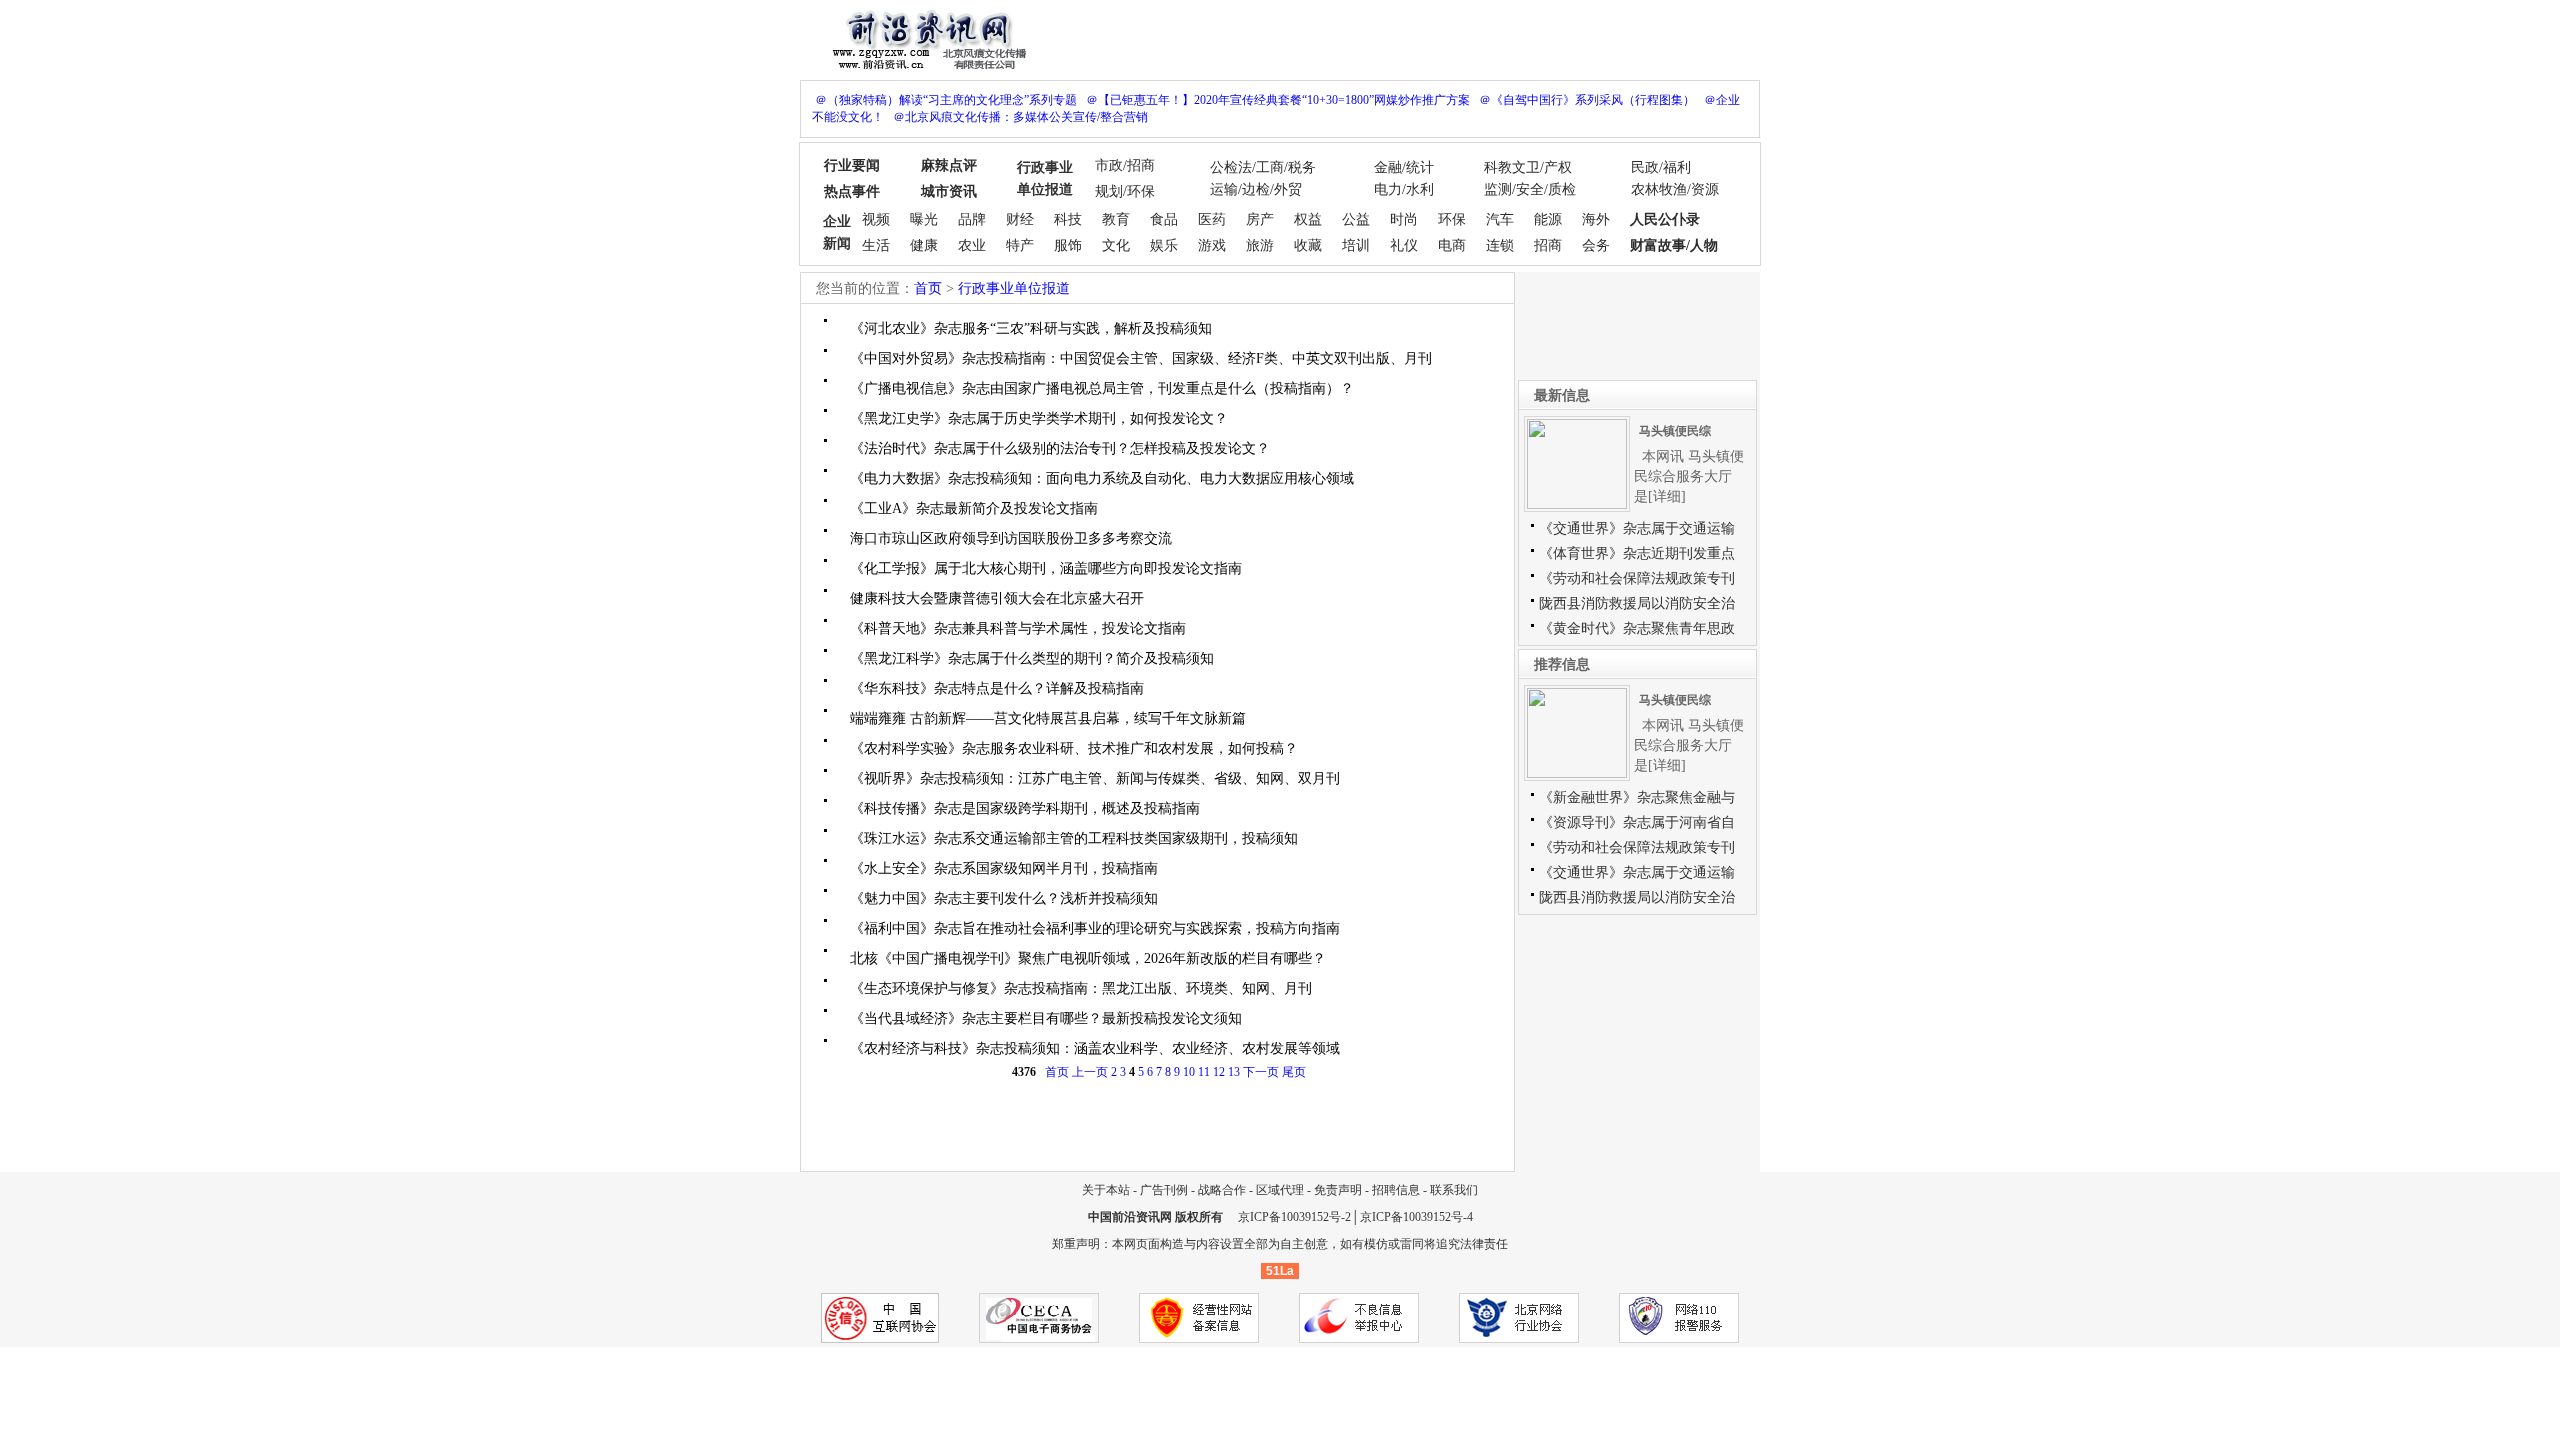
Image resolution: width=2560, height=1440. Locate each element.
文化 (1116, 245)
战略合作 (1222, 1190)
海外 (1596, 219)
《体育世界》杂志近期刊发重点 (1637, 553)
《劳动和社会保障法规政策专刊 (1637, 578)
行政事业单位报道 (1014, 288)
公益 (1356, 219)
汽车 (1500, 219)
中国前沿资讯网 (1130, 1217)
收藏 (1308, 245)
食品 (1164, 219)
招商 (1548, 245)
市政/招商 (1125, 165)
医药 (1212, 219)
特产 (1020, 245)
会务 (1596, 245)
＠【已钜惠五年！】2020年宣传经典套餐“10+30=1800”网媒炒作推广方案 (1278, 100)
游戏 (1212, 245)
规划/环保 (1125, 191)
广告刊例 (1164, 1190)
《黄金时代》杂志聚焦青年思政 (1637, 628)
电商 (1452, 245)
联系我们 (1454, 1190)
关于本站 (1106, 1190)
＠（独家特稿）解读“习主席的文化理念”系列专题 (946, 100)
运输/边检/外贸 (1256, 189)
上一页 (1090, 1072)
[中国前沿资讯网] (925, 38)
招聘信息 (1396, 1190)
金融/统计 (1404, 167)
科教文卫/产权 (1528, 167)
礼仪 (1404, 245)
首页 (928, 288)
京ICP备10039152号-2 (1294, 1217)
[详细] (1667, 496)
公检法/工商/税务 (1263, 167)
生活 (876, 245)
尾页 (1294, 1072)
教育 (1116, 219)
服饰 (1068, 245)
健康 (924, 245)
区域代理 (1280, 1190)
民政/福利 (1661, 167)
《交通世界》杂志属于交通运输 (1637, 528)
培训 (1356, 245)
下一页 (1261, 1072)
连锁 (1500, 245)
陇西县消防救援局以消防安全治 (1637, 603)
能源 (1548, 219)
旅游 (1260, 245)
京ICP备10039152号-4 (1416, 1217)
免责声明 (1338, 1190)
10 (1189, 1072)
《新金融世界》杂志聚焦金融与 (1637, 797)
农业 (972, 245)
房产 (1260, 219)
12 (1219, 1072)
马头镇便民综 (1675, 431)
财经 (1020, 219)
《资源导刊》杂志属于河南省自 (1637, 822)
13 (1234, 1072)
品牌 (972, 219)
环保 (1452, 219)
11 (1204, 1072)
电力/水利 (1404, 189)
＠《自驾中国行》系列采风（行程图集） (1587, 100)
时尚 (1404, 219)
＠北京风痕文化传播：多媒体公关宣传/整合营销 (1020, 117)
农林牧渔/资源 (1675, 189)
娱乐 (1164, 245)
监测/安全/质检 (1530, 189)
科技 (1068, 219)
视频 (876, 219)
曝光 (924, 219)
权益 (1308, 219)
